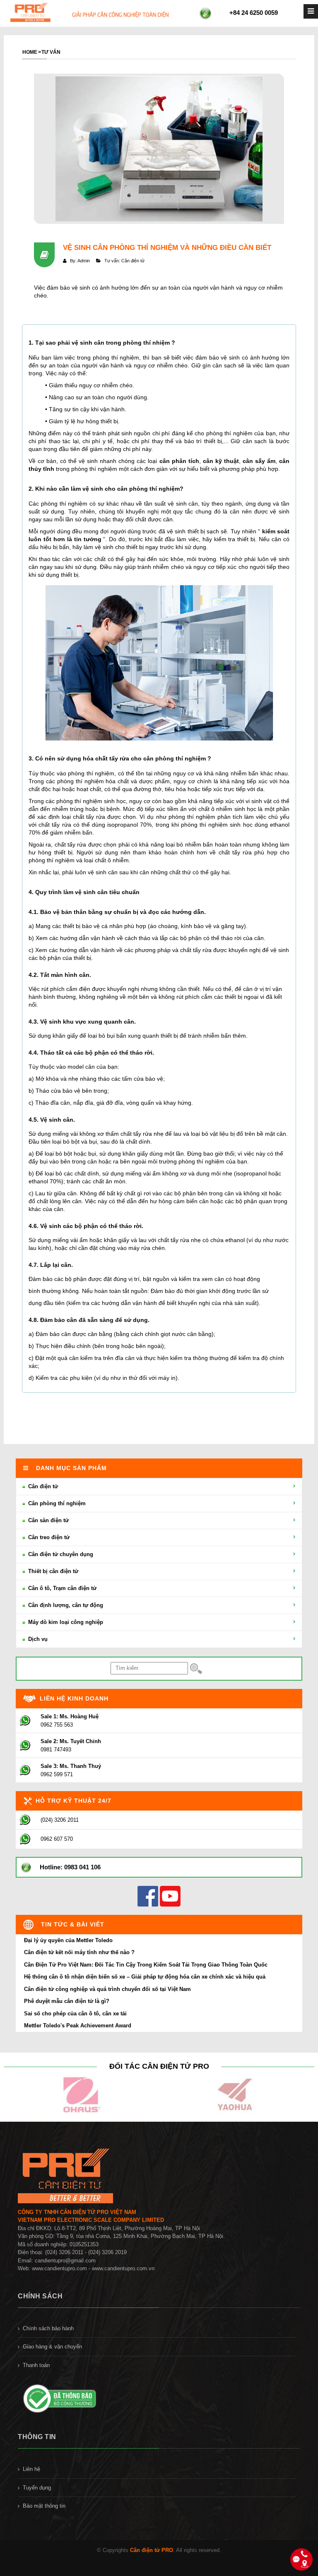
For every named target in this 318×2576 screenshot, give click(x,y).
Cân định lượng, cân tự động (65, 1605)
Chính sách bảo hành (48, 2328)
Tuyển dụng (37, 2488)
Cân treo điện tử (48, 1537)
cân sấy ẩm (259, 461)
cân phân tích (179, 461)
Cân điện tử (42, 1486)
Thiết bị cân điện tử (52, 1571)
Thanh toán (36, 2365)
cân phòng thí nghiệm (148, 489)
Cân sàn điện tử (48, 1520)
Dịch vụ (37, 1639)
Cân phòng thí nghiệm (56, 1503)
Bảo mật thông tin (44, 2506)
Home (30, 52)
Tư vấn (51, 52)
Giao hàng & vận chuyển (52, 2347)
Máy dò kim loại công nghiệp (65, 1622)
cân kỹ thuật (221, 461)
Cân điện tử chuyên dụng (60, 1554)
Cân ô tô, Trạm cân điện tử (61, 1588)
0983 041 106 (82, 1867)
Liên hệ (31, 2469)
